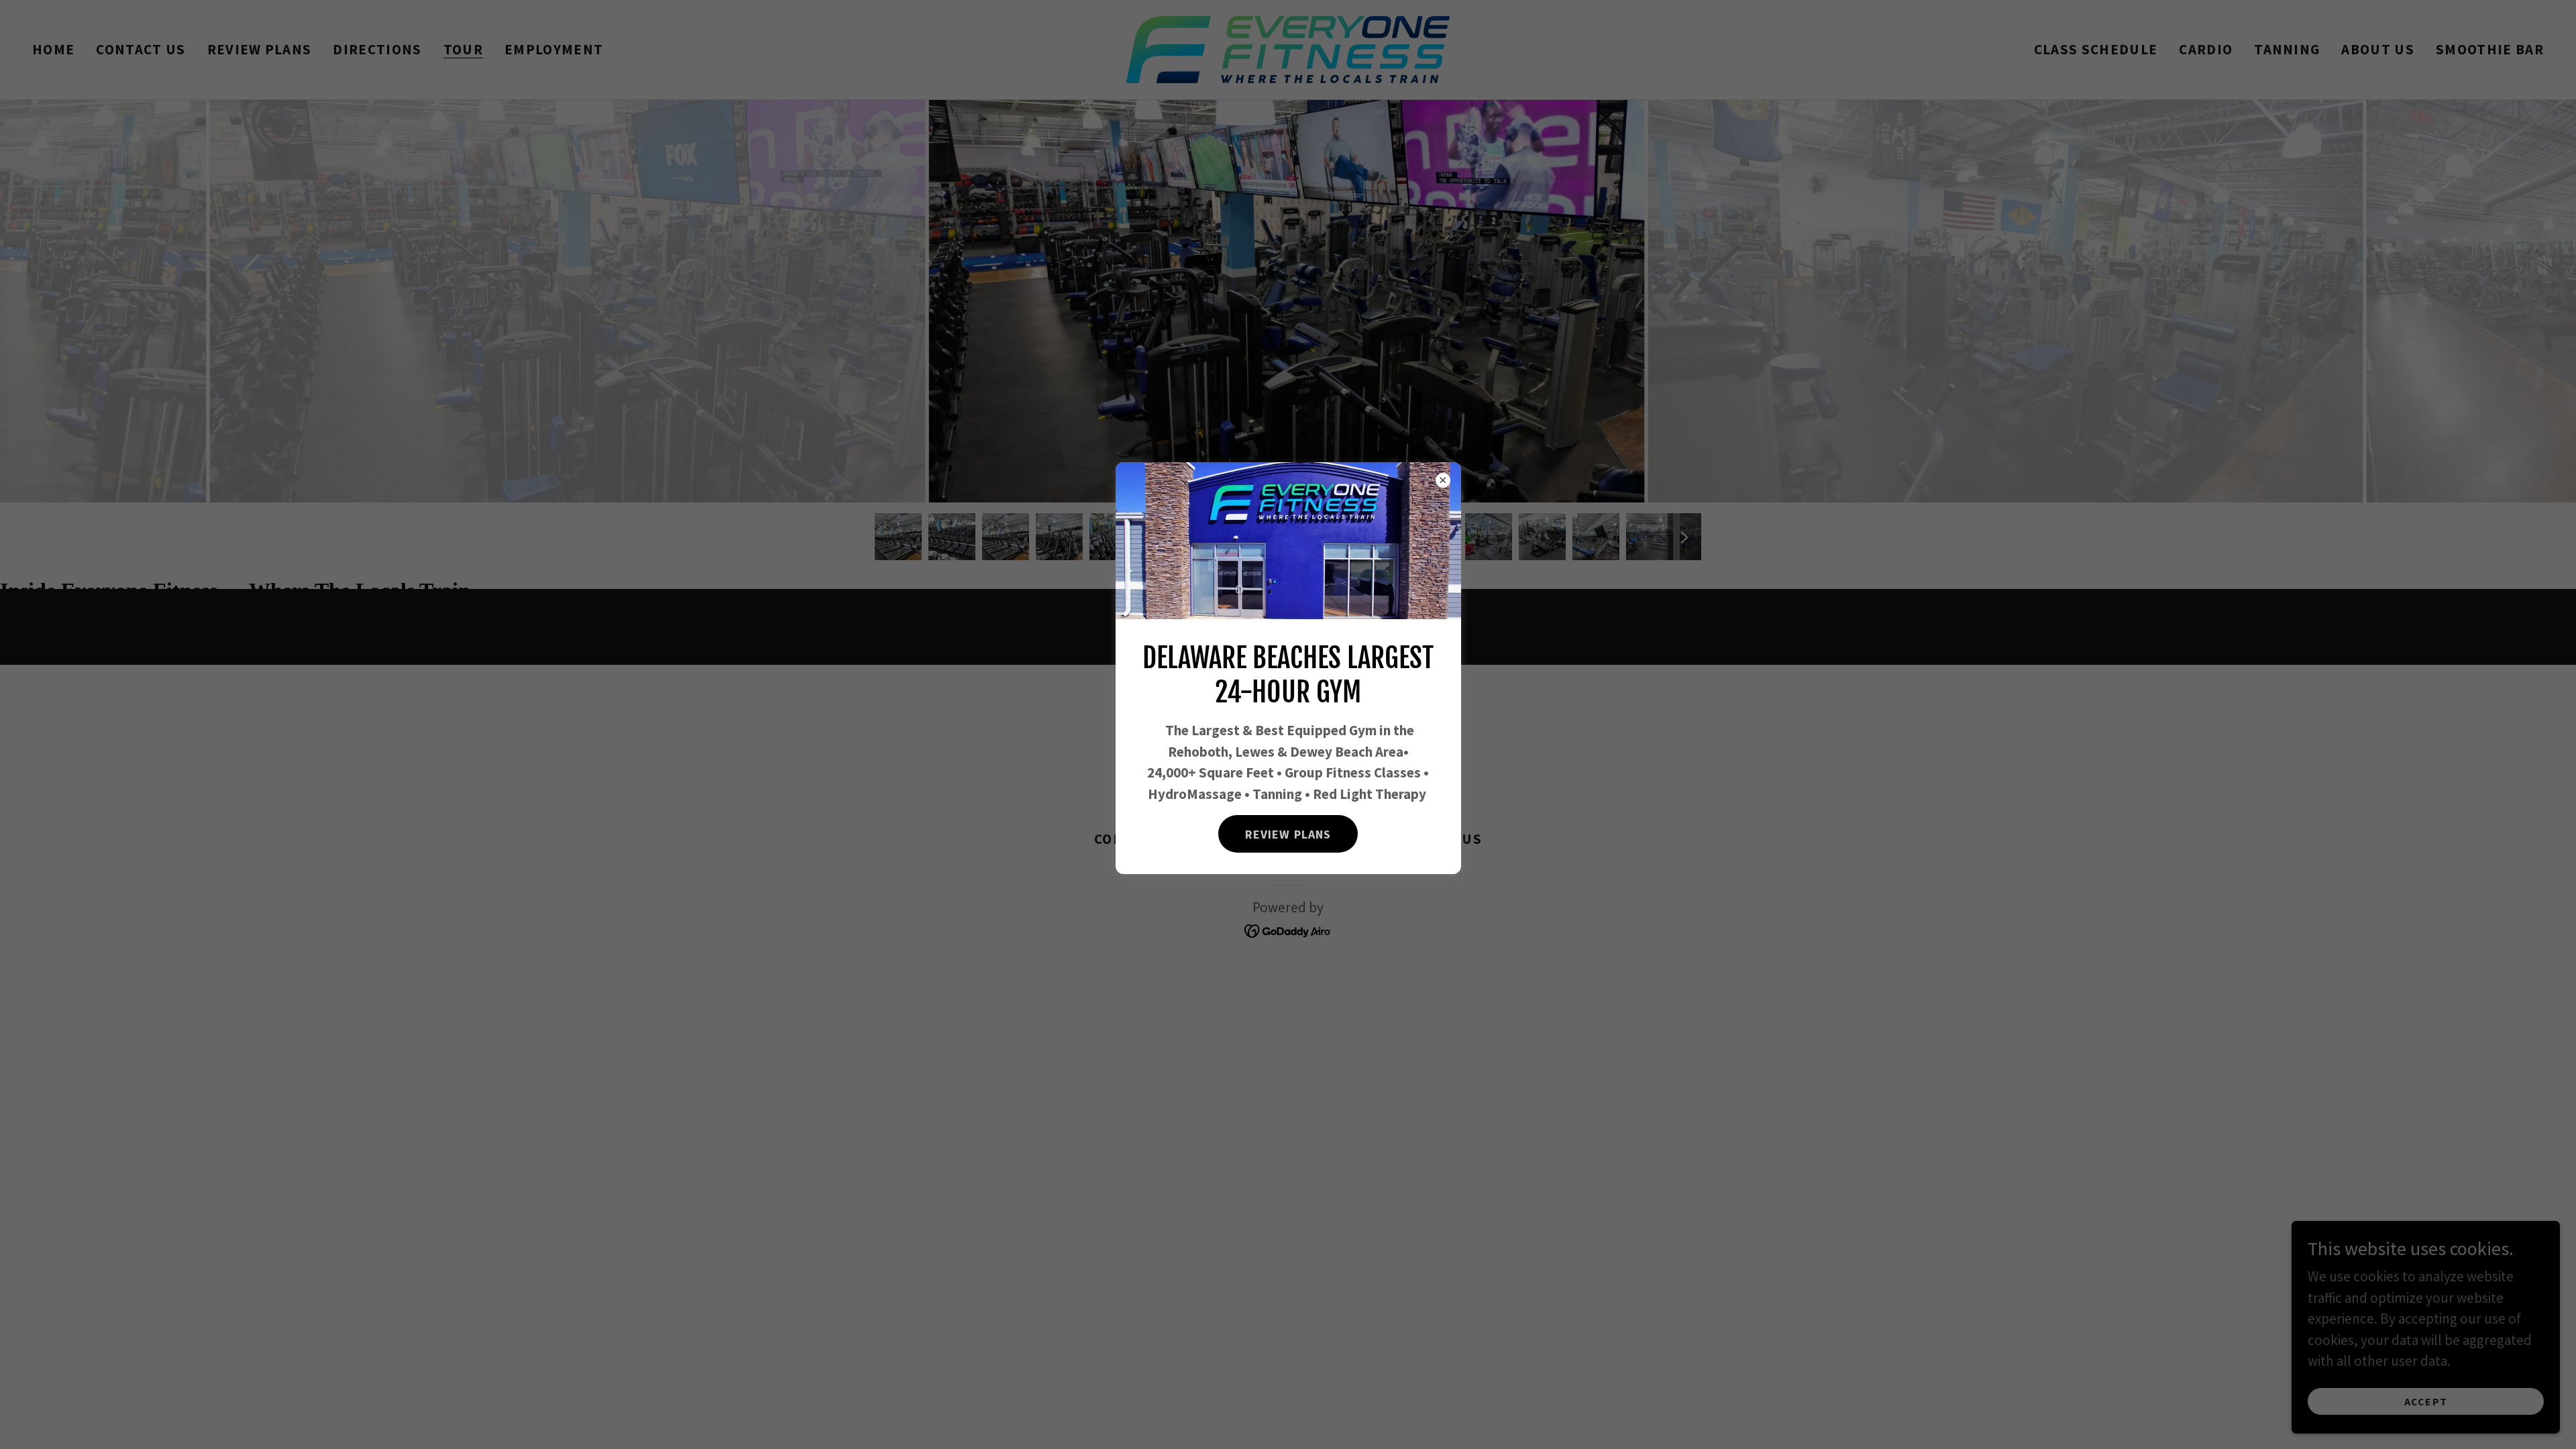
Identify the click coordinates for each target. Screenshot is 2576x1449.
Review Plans (1288, 834)
